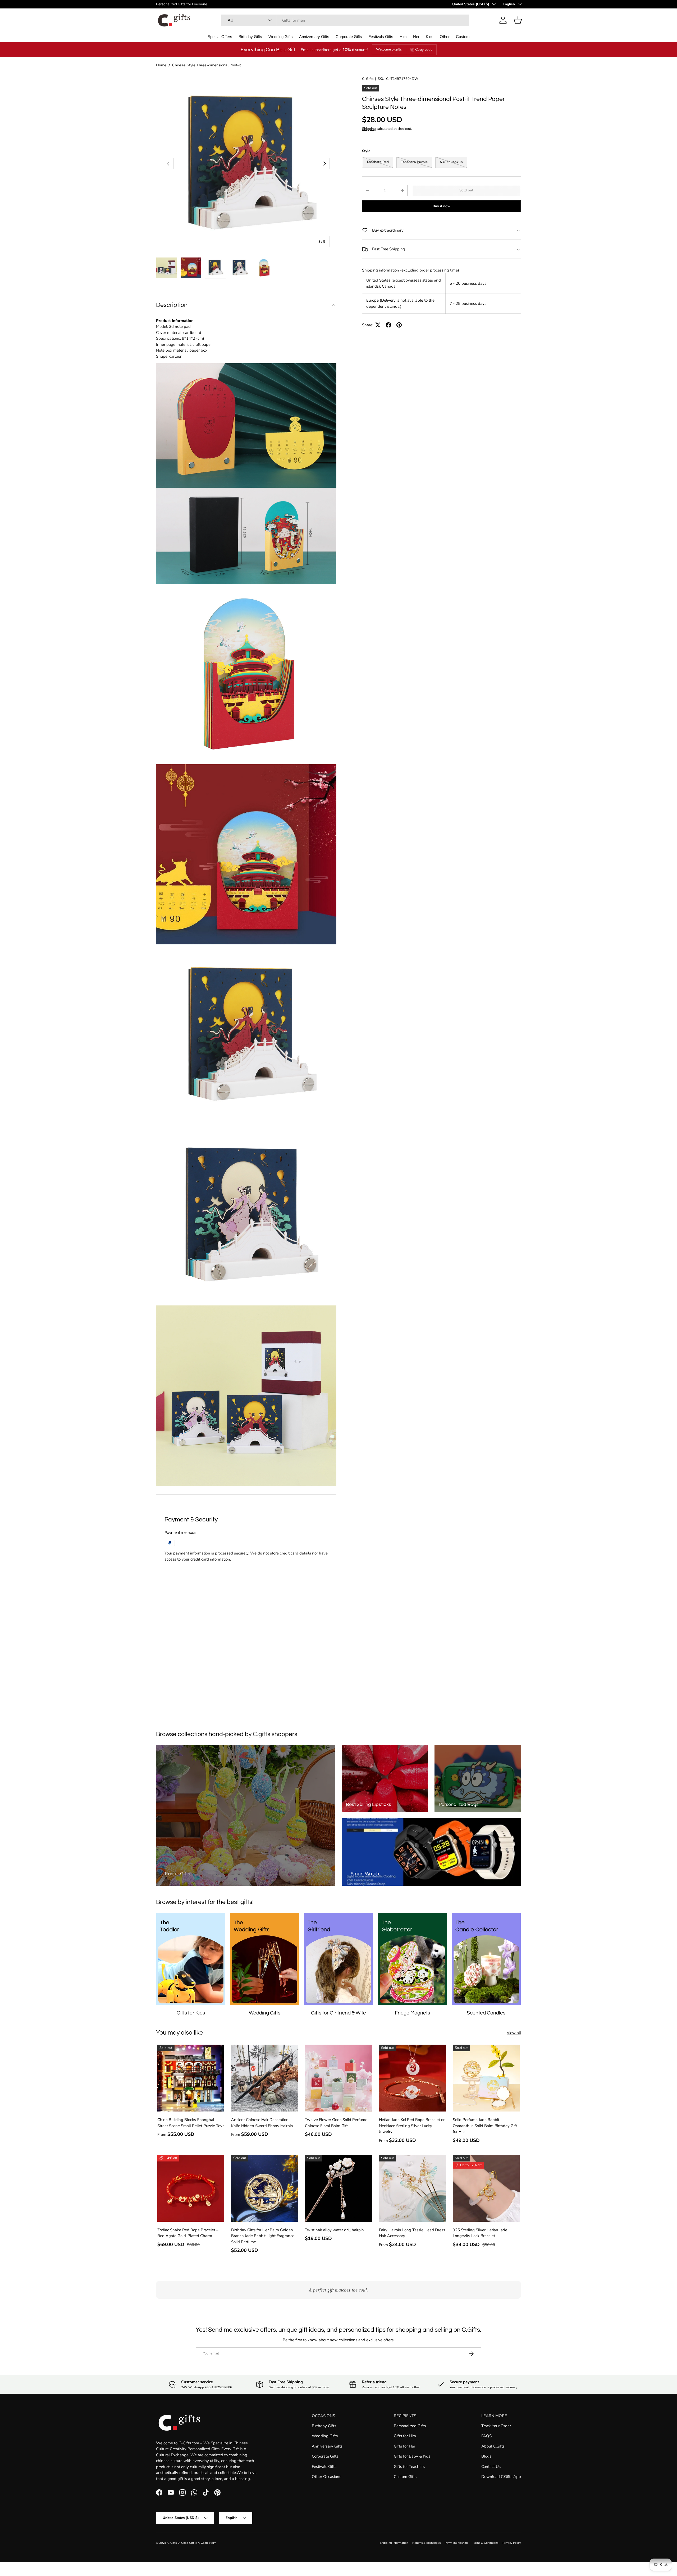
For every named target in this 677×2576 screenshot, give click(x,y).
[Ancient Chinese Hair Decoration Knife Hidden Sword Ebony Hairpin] (265, 2078)
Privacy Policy (512, 2543)
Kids (430, 37)
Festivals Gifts (381, 37)
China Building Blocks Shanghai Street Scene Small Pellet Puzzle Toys (191, 2123)
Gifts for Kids (191, 2013)
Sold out (466, 190)
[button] (518, 20)
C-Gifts (368, 79)
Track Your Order (496, 2426)
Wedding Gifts (281, 37)
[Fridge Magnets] (412, 1959)
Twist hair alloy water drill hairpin (334, 2230)
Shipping (369, 129)
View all (514, 2033)
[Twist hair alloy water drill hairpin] (338, 2188)
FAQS (486, 2436)
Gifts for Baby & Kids (412, 2456)
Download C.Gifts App (501, 2477)
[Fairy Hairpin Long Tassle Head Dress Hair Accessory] (412, 2188)
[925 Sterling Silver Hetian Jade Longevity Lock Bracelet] (486, 2188)
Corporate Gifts (349, 37)
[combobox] (345, 20)
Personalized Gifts (410, 2426)
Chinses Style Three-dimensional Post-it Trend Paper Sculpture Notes (210, 65)
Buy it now (442, 206)
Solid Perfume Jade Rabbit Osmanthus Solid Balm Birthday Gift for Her (485, 2126)
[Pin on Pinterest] (399, 325)
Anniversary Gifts (314, 37)
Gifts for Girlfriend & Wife (338, 2013)
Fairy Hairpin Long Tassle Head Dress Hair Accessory (412, 2233)
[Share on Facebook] (388, 325)
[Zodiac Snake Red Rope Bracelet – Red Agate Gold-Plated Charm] (191, 2188)
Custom (463, 37)
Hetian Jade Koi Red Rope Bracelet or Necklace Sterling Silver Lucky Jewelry (412, 2126)
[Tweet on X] (378, 325)
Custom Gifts (405, 2477)
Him (403, 37)
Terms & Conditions (485, 2543)
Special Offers (220, 37)
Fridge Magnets (412, 2013)
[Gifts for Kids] (191, 1959)
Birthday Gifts (250, 37)
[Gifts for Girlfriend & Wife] (338, 1959)
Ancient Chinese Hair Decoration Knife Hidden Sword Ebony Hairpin (262, 2123)
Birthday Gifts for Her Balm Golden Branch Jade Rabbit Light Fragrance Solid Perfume (263, 2236)
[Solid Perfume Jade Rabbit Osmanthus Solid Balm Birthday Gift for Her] (486, 2078)
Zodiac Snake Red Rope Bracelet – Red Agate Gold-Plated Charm (188, 2233)
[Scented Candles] (486, 1959)
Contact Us (491, 2467)
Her (416, 37)
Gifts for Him (405, 2436)
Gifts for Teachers (409, 2467)
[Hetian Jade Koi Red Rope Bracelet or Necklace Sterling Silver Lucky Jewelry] (412, 2078)
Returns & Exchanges (426, 2543)
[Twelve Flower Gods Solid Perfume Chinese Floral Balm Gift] (338, 2078)
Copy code (424, 50)
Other (445, 37)
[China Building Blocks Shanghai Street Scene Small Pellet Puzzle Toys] (191, 2078)
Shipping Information (394, 2543)
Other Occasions (326, 2477)
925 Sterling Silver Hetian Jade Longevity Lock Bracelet (480, 2233)
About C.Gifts (493, 2446)
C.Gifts (172, 2543)
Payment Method (456, 2543)
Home (161, 65)
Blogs (486, 2456)
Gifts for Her (404, 2446)
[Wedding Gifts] (265, 1959)
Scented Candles (486, 2013)
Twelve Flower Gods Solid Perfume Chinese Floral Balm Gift (336, 2123)
